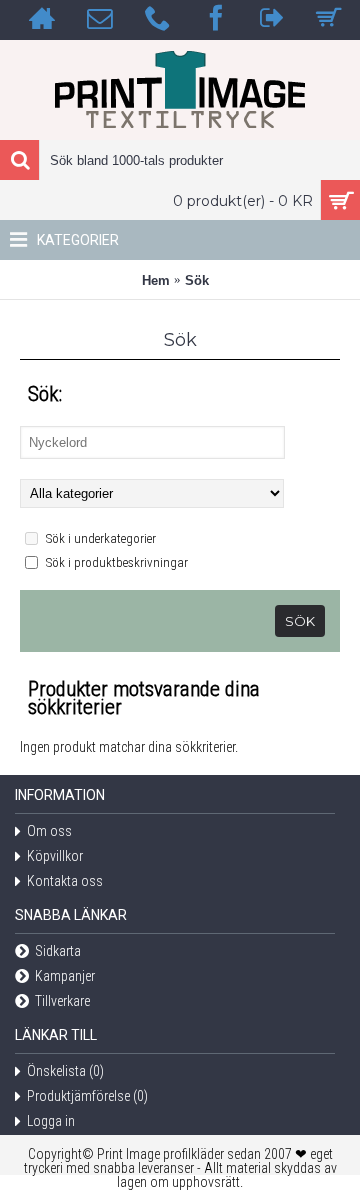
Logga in (51, 1122)
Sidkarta (58, 952)
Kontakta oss (65, 882)
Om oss (49, 832)
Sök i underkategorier (99, 538)
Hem (156, 280)
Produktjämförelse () (87, 1097)
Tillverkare (62, 1002)
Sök (197, 280)
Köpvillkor (55, 857)
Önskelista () (65, 1072)
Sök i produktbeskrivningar (115, 562)
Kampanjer (65, 977)
